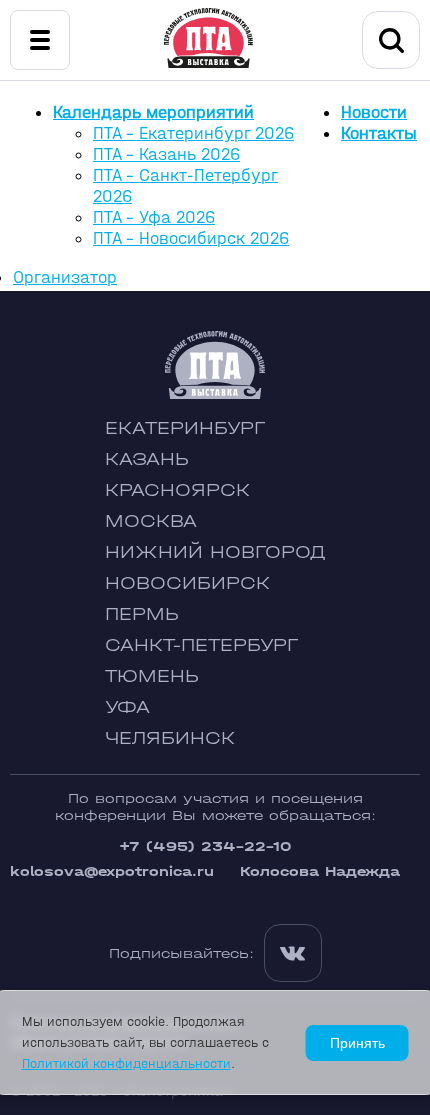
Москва (151, 521)
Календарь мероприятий (153, 112)
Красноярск (177, 490)
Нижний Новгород (215, 552)
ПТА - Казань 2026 (166, 154)
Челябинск (170, 738)
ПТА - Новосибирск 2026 (191, 238)
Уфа (127, 707)
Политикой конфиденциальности (126, 1063)
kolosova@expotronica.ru (112, 871)
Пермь (142, 614)
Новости (374, 112)
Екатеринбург (185, 428)
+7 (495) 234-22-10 (205, 846)
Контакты (379, 133)
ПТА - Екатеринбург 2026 (193, 133)
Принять (357, 1043)
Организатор (65, 277)
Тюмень (152, 676)
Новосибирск (187, 583)
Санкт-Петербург (201, 645)
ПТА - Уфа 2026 (154, 217)
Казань (147, 459)
